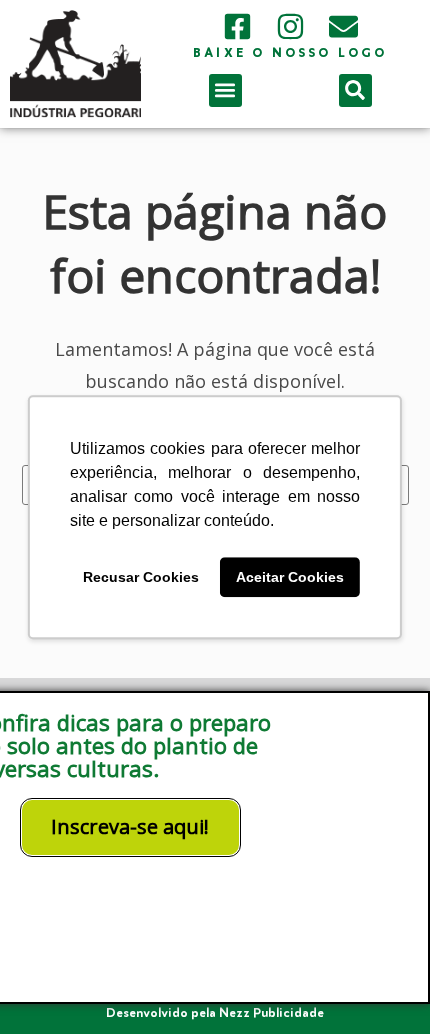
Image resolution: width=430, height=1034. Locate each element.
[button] (225, 90)
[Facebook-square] (237, 26)
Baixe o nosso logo (290, 53)
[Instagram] (290, 26)
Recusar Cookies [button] (141, 577)
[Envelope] (343, 26)
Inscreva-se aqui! (130, 826)
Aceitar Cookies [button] (290, 577)
